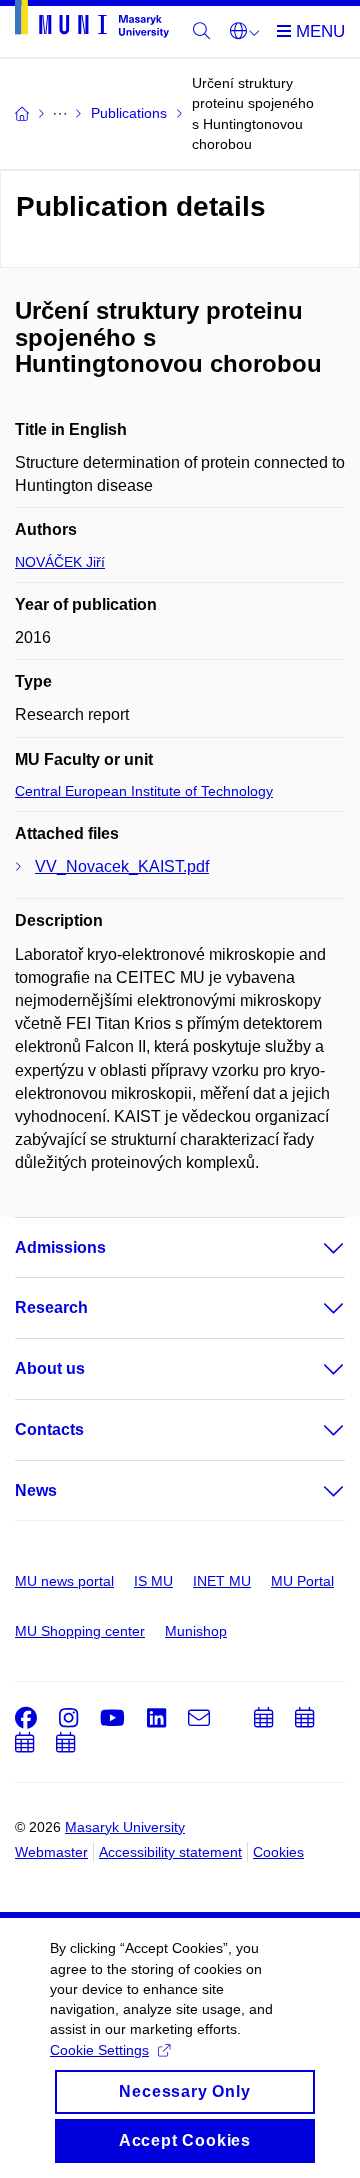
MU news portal (64, 1581)
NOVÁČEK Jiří (60, 562)
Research (51, 1307)
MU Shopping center (80, 1631)
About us (50, 1368)
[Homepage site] (92, 22)
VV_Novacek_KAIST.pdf (122, 866)
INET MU (222, 1581)
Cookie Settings (99, 2050)
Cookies (278, 1852)
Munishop (196, 1631)
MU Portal (302, 1581)
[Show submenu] (314, 1248)
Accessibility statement (170, 1852)
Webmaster (51, 1852)
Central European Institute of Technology (144, 791)
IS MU (153, 1581)
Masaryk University (125, 1827)
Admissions (60, 1247)
